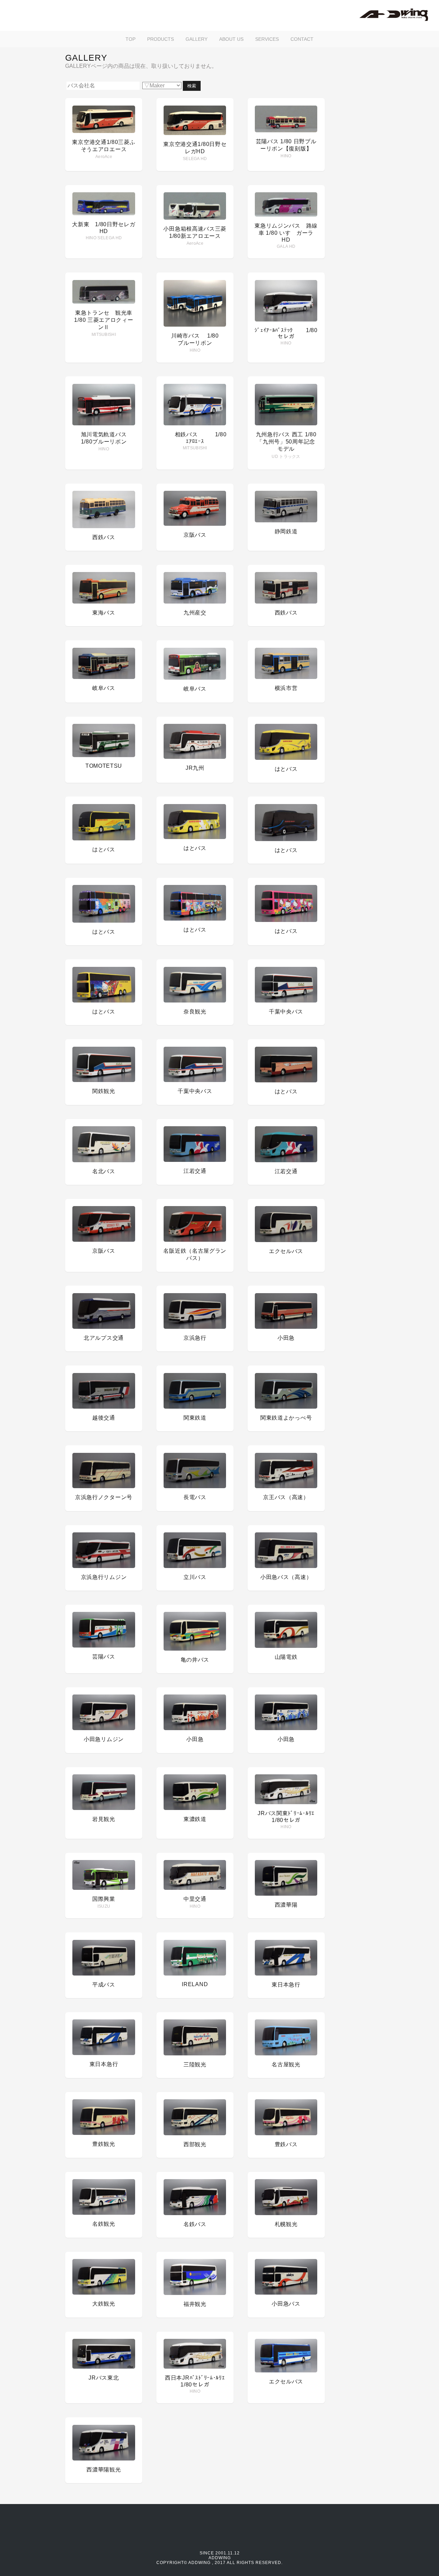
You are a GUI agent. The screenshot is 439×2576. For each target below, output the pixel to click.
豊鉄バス (286, 2144)
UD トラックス (286, 457)
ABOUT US (231, 39)
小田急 (286, 1338)
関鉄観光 (104, 1091)
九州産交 (195, 613)
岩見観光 (104, 1819)
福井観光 (195, 2304)
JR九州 (195, 768)
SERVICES (267, 39)
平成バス (104, 1985)
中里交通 (195, 1899)
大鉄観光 (104, 2304)
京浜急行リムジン (104, 1577)
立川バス (195, 1577)
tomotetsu (104, 766)
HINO (286, 156)
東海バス (104, 613)
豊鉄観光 (104, 2144)
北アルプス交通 (104, 1338)
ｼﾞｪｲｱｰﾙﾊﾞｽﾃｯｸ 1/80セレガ (286, 333)
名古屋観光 (286, 2064)
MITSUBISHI (104, 335)
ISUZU (104, 1906)
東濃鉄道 (195, 1819)
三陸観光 (195, 2064)
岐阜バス (104, 688)
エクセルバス (286, 1251)
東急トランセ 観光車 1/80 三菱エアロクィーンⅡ (104, 320)
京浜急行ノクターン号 (104, 1497)
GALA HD (286, 246)
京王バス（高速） (286, 1497)
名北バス (104, 1171)
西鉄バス (104, 537)
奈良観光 (195, 1012)
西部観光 (195, 2144)
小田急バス (286, 2304)
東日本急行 (286, 1985)
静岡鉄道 (286, 531)
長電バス (195, 1497)
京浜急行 (195, 1338)
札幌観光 (286, 2224)
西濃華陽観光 (104, 2470)
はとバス (286, 769)
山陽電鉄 (286, 1657)
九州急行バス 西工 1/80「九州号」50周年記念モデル (286, 442)
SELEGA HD (195, 159)
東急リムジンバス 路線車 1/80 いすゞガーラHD (286, 233)
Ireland (195, 1984)
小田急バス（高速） (286, 1577)
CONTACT (302, 39)
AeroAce (104, 157)
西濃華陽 (286, 1905)
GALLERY (197, 39)
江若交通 (195, 1171)
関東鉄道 (195, 1418)
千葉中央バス (286, 1012)
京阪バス (195, 535)
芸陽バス (104, 1657)
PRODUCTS (161, 39)
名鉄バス (195, 2224)
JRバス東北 (104, 2378)
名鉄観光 (104, 2224)
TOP (130, 39)
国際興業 (104, 1899)
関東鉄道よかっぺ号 (286, 1418)
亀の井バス (195, 1660)
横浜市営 (286, 688)
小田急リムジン (104, 1739)
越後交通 (104, 1418)
